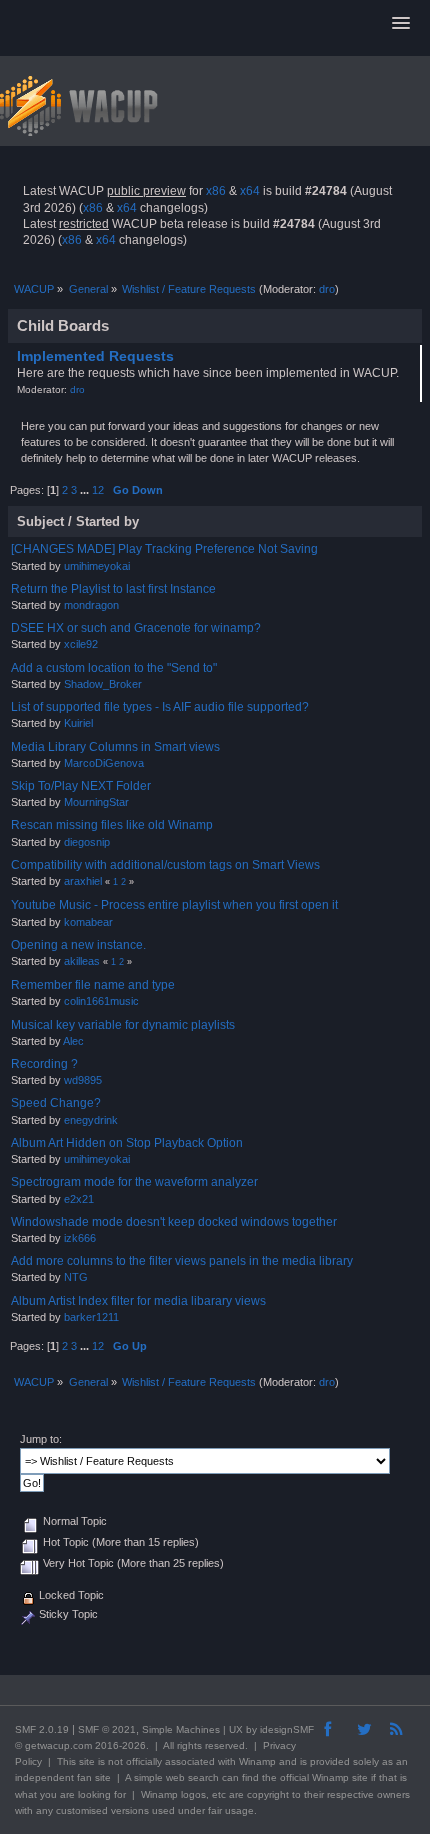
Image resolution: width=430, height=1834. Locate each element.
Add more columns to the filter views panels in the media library (182, 1261)
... (86, 490)
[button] (401, 24)
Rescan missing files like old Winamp (112, 825)
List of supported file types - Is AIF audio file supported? (160, 707)
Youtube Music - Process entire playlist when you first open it (174, 905)
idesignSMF (287, 1729)
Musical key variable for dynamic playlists (123, 1025)
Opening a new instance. (78, 945)
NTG (76, 1277)
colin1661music (101, 1001)
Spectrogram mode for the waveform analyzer (134, 1182)
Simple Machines (181, 1729)
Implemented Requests (95, 356)
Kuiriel (78, 723)
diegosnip (87, 842)
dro (327, 289)
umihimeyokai (97, 566)
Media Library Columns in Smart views (115, 747)
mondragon (91, 605)
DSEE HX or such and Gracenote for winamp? (136, 628)
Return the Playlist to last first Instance (113, 589)
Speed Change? (56, 1103)
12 (98, 490)
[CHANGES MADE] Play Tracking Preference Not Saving (164, 549)
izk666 (80, 1238)
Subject (40, 521)
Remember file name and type (93, 985)
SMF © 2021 (107, 1729)
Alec (73, 1041)
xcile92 (81, 644)
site (87, 1761)
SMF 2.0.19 (42, 1729)
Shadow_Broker (103, 684)
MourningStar (96, 802)
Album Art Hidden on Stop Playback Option (127, 1143)
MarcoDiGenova (104, 763)
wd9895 (83, 1080)
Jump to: (41, 1439)
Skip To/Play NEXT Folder (81, 786)
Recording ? (44, 1064)
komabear (88, 922)
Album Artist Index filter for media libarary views (138, 1301)
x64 (250, 191)
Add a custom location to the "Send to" (114, 668)
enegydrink (91, 1120)
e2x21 (79, 1199)
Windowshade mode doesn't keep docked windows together (174, 1222)
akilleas (82, 961)
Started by (107, 521)
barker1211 (91, 1317)
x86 (216, 191)
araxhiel (83, 881)
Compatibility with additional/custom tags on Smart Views (165, 865)
